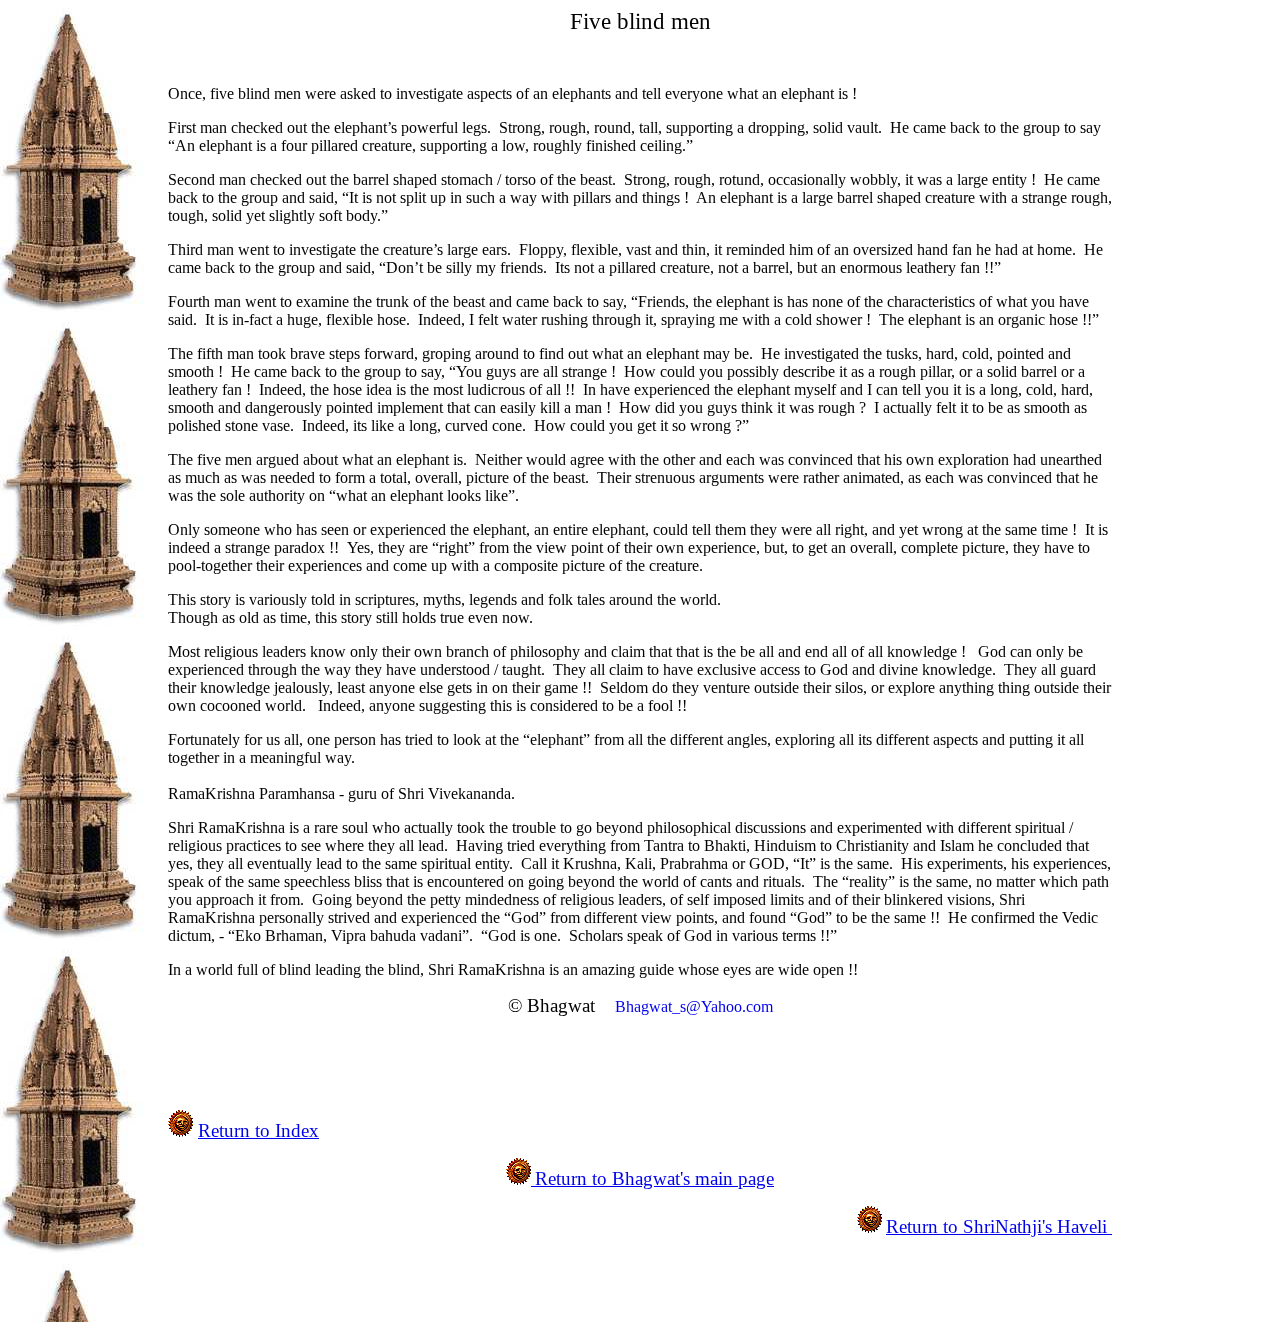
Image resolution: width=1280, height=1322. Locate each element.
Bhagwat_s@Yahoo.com (694, 1006)
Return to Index (258, 1130)
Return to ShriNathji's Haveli (999, 1226)
